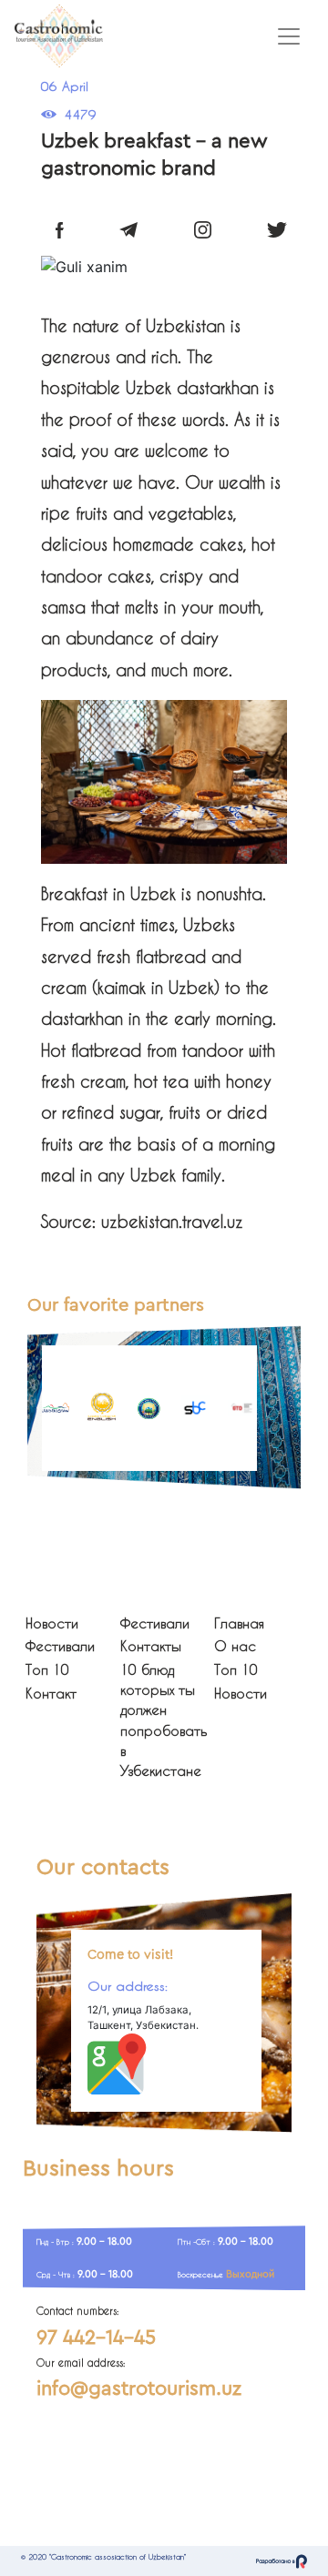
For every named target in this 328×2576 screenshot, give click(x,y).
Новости (52, 1623)
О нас (235, 1646)
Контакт (51, 1694)
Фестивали (60, 1646)
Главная (239, 1623)
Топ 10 (47, 1670)
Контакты (151, 1646)
